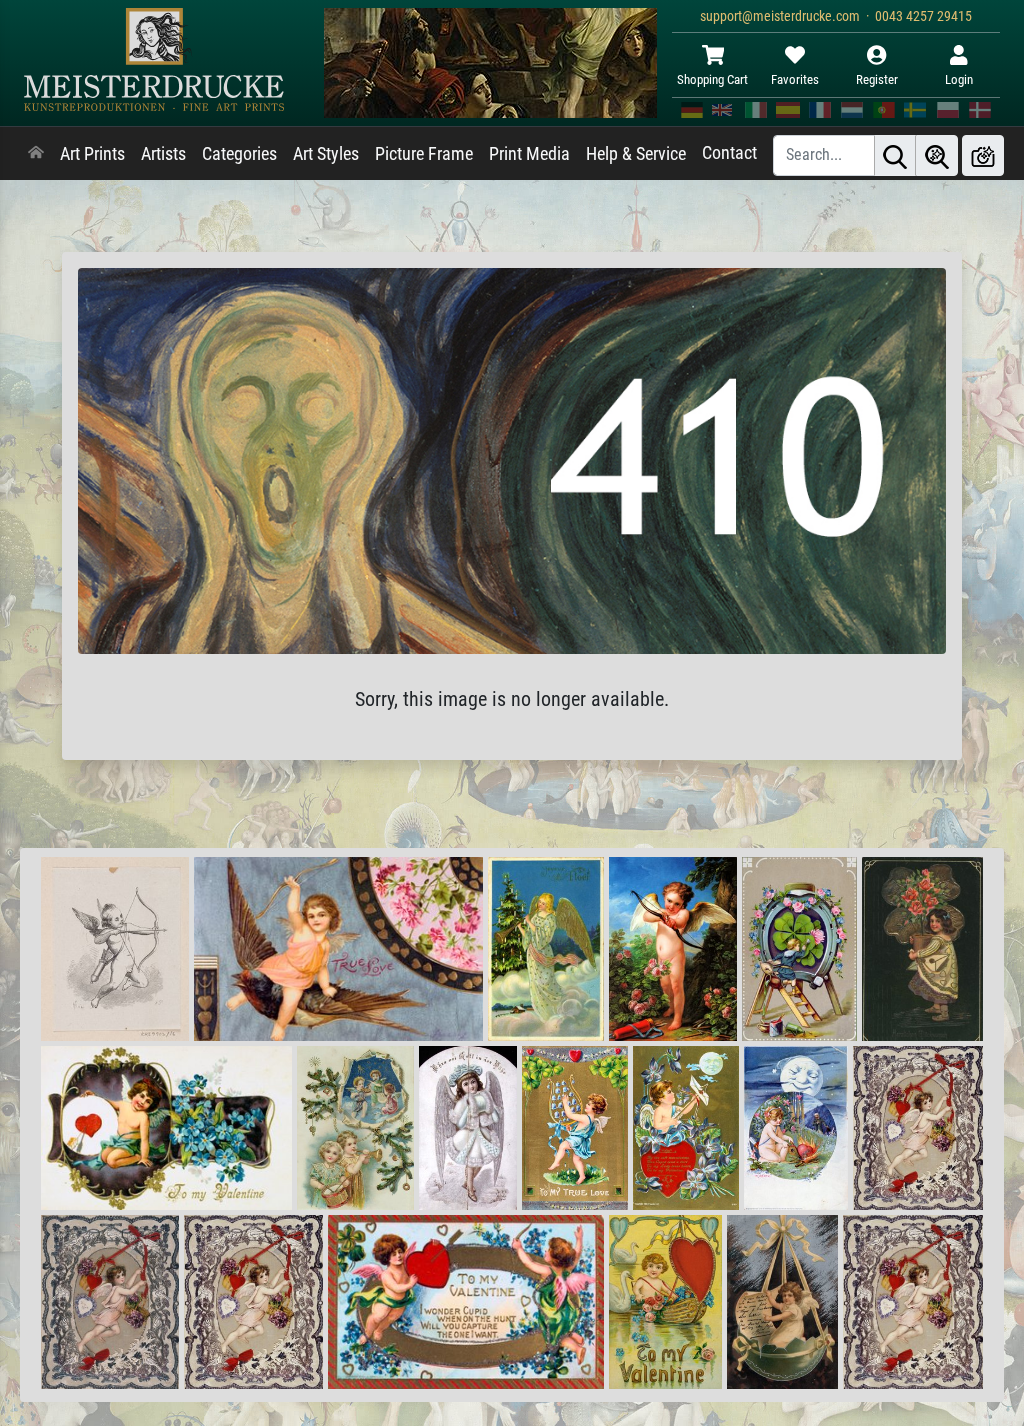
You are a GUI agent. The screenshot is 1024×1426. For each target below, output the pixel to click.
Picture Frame (424, 154)
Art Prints (92, 154)
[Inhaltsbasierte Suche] (937, 155)
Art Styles (326, 154)
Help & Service (636, 154)
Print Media (529, 154)
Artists (163, 154)
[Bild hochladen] (983, 155)
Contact (729, 153)
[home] (36, 154)
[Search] (895, 155)
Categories (239, 154)
